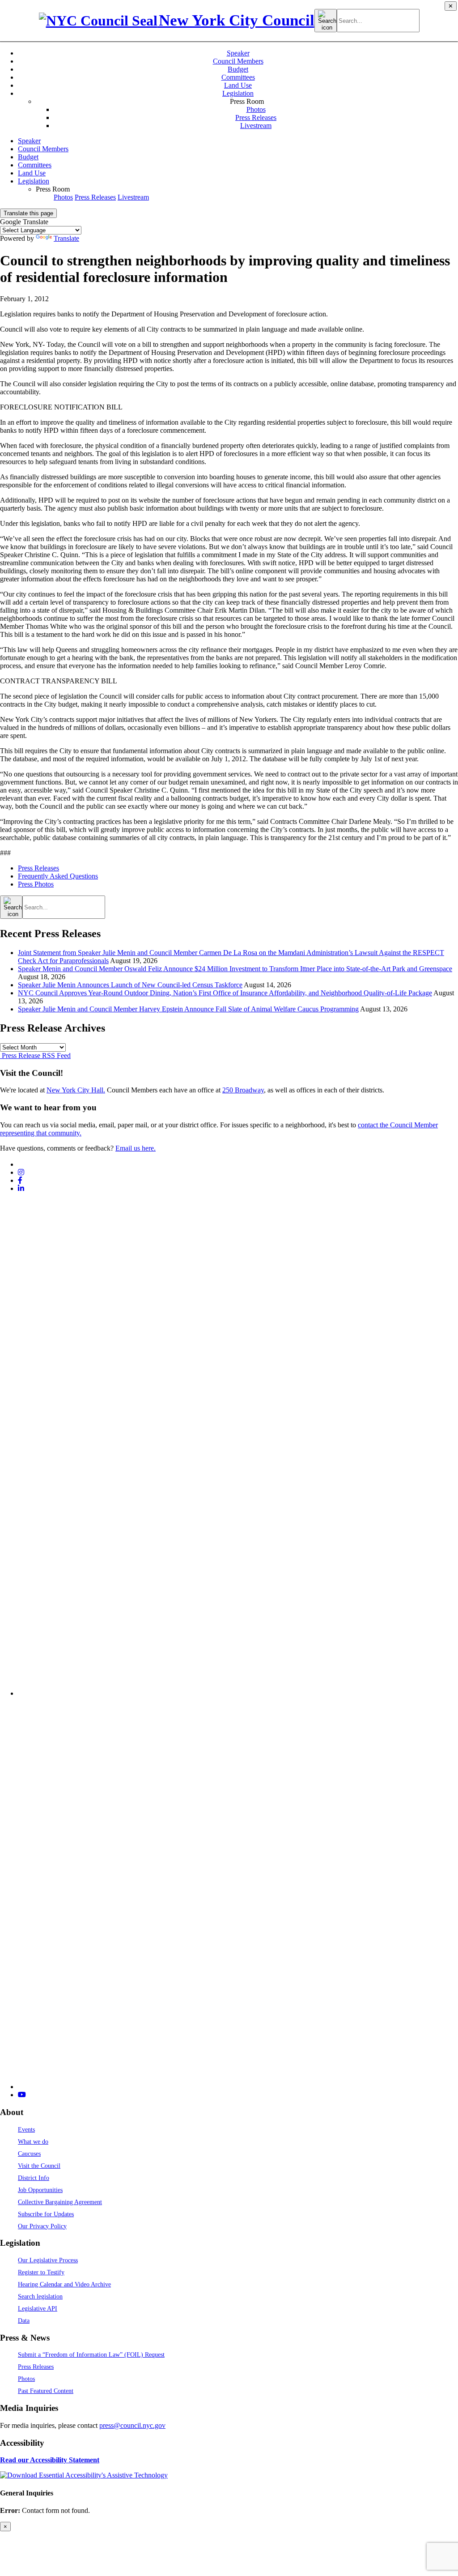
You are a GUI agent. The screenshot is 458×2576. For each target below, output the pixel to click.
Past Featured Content (46, 2391)
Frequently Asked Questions (58, 876)
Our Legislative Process (48, 2260)
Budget (238, 69)
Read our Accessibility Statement (50, 2460)
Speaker (238, 53)
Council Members (238, 61)
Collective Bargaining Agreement (60, 2202)
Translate (66, 238)
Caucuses (29, 2154)
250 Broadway (243, 1090)
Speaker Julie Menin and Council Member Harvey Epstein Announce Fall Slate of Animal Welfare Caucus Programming (188, 1009)
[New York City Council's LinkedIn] (21, 1188)
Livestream (256, 126)
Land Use (238, 85)
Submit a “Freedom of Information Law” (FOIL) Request (91, 2354)
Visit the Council (39, 2166)
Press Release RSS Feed (35, 1056)
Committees (238, 77)
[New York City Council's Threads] (238, 1693)
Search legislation (40, 2296)
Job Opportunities (40, 2190)
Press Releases (256, 117)
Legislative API (38, 2308)
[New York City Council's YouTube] (22, 2095)
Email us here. (136, 1148)
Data (24, 2320)
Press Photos (36, 884)
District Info (34, 2178)
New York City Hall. (76, 1090)
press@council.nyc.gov (132, 2425)
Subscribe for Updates (46, 2214)
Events (26, 2129)
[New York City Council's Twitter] (21, 1164)
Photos (256, 109)
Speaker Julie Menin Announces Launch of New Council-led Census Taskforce (130, 985)
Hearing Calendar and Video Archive (64, 2284)
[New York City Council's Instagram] (21, 1172)
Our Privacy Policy (42, 2226)
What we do (33, 2141)
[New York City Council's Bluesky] (238, 2087)
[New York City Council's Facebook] (20, 1180)
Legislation (238, 93)
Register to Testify (41, 2272)
